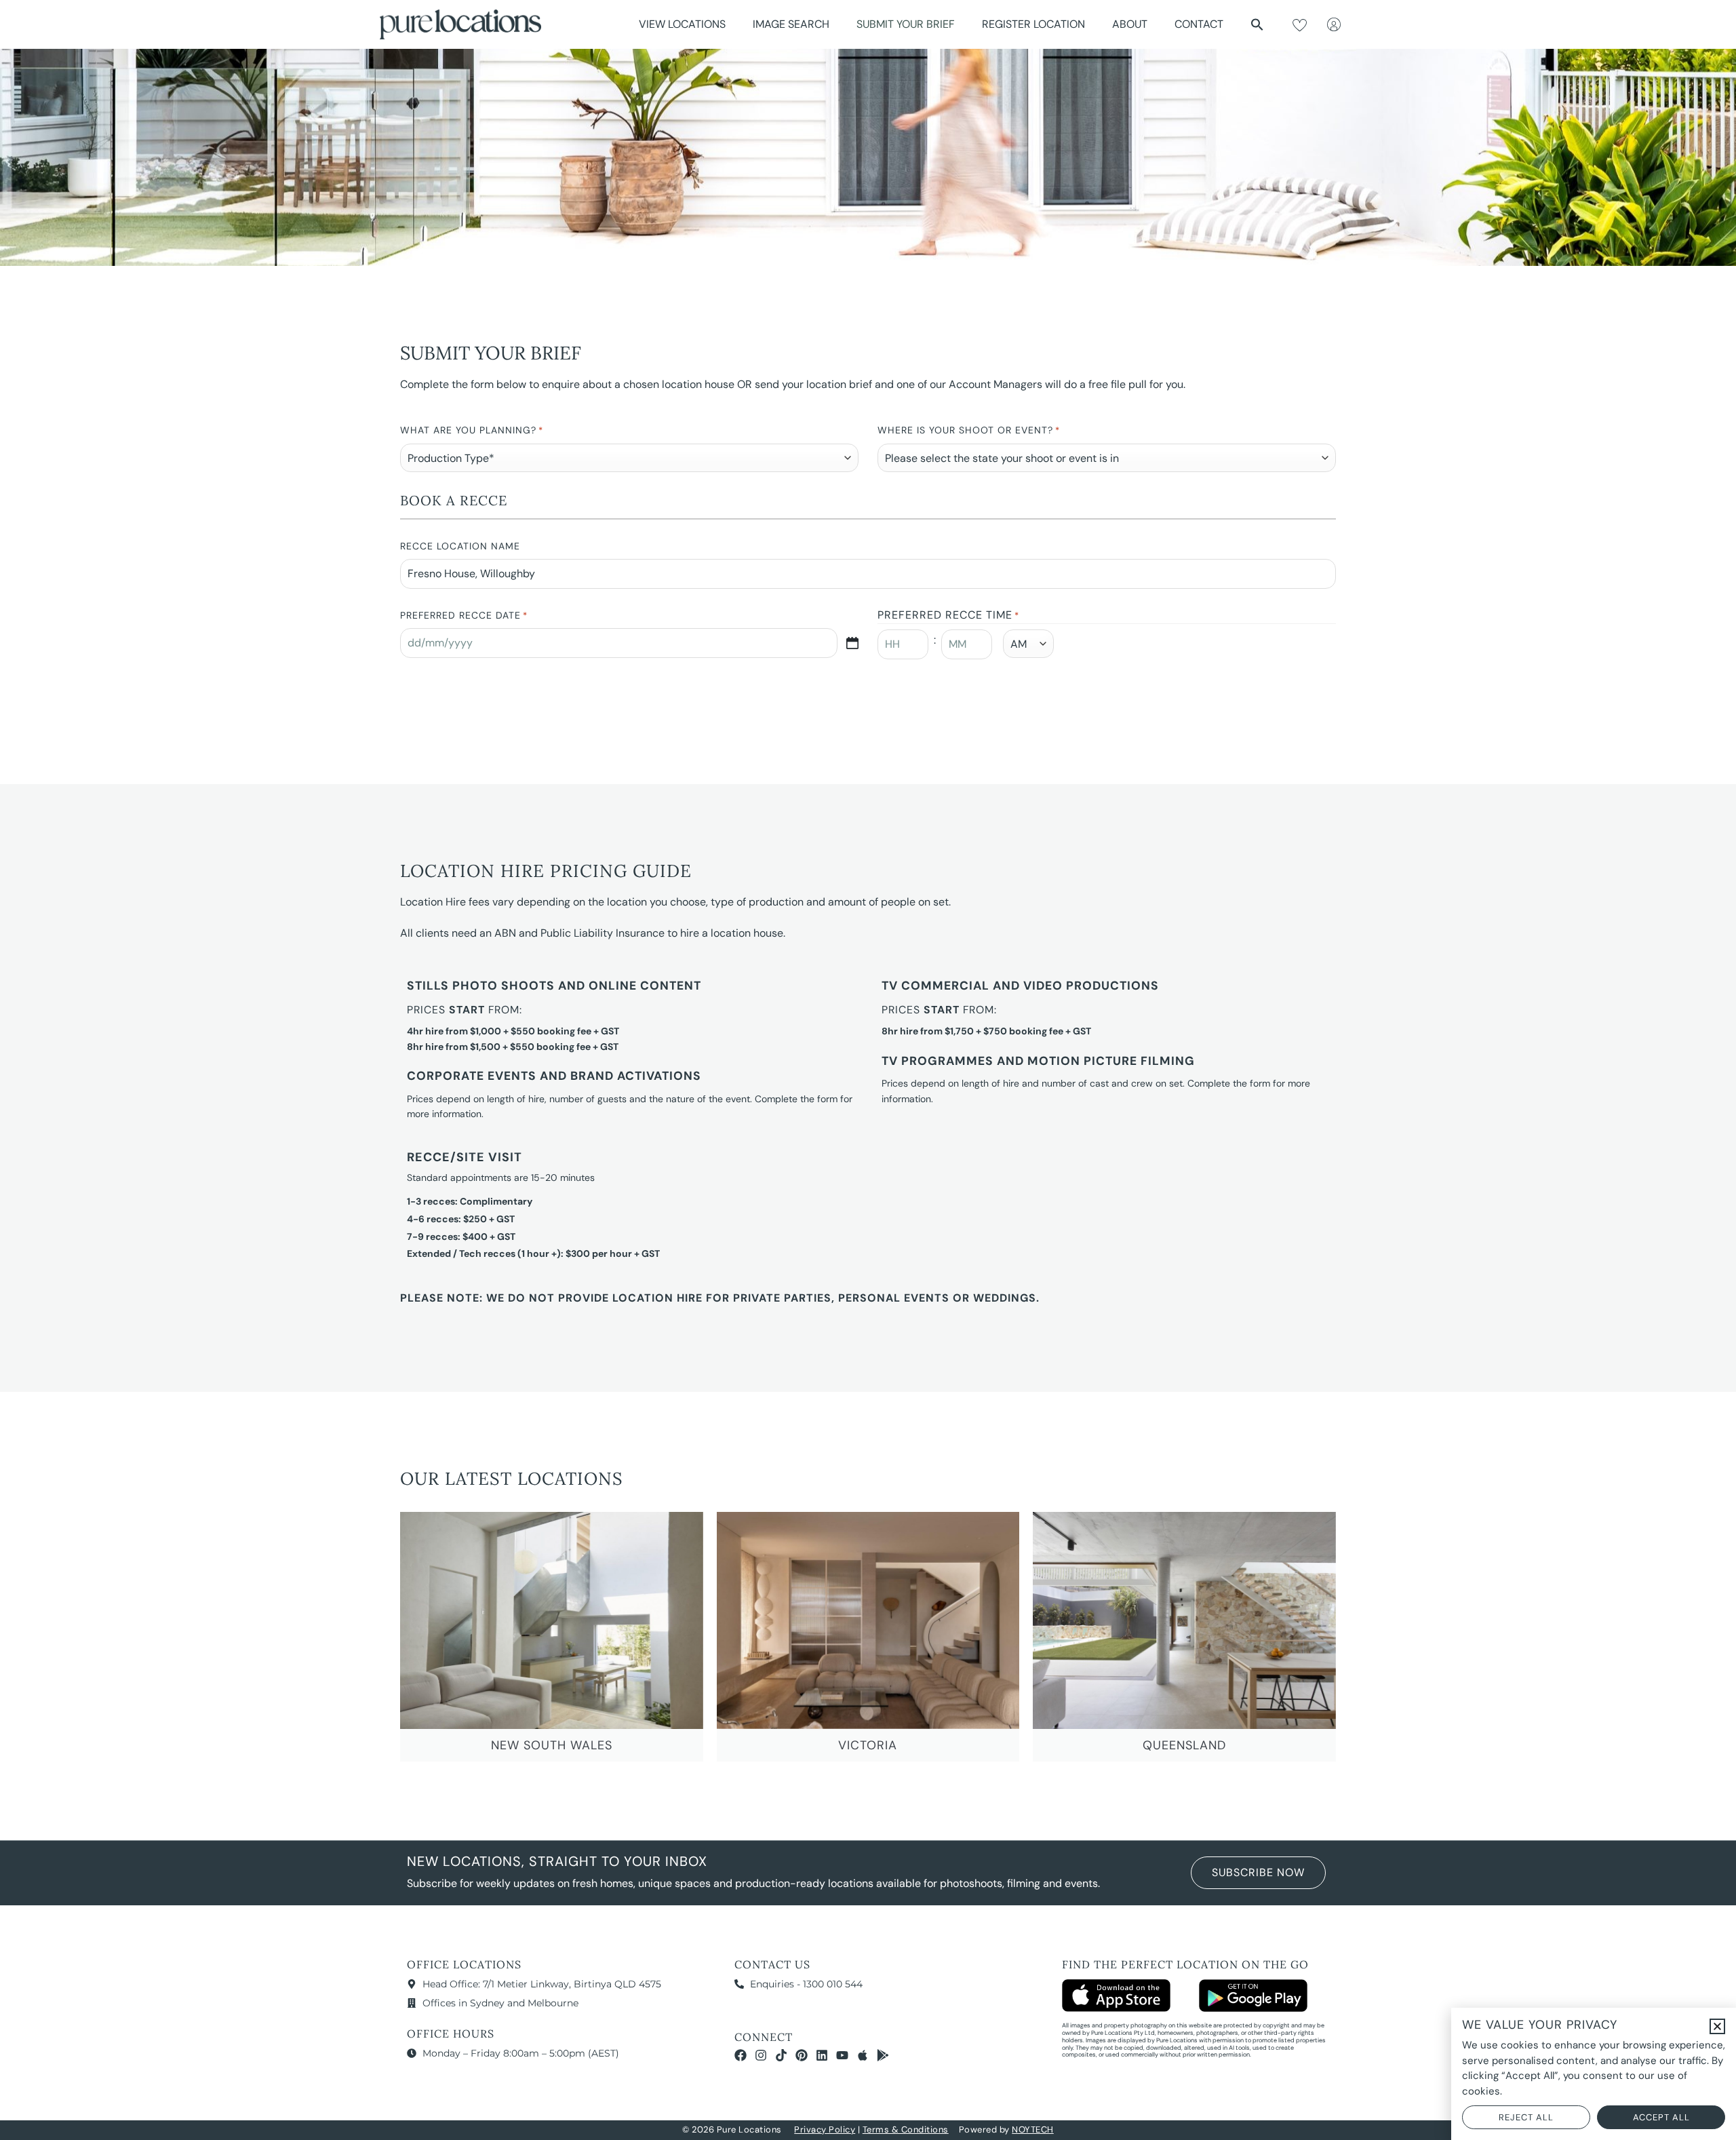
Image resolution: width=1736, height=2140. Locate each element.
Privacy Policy (825, 2129)
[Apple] (863, 2055)
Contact (1199, 24)
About (1130, 24)
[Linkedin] (822, 2055)
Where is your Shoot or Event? (969, 430)
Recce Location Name (460, 546)
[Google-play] (883, 2055)
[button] (1257, 24)
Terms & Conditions (906, 2129)
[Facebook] (741, 2055)
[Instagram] (761, 2055)
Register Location (1033, 24)
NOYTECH (1033, 2129)
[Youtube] (842, 2055)
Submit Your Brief (906, 24)
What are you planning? (472, 430)
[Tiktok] (781, 2055)
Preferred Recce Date (464, 615)
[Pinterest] (802, 2055)
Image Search (791, 24)
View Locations (682, 24)
